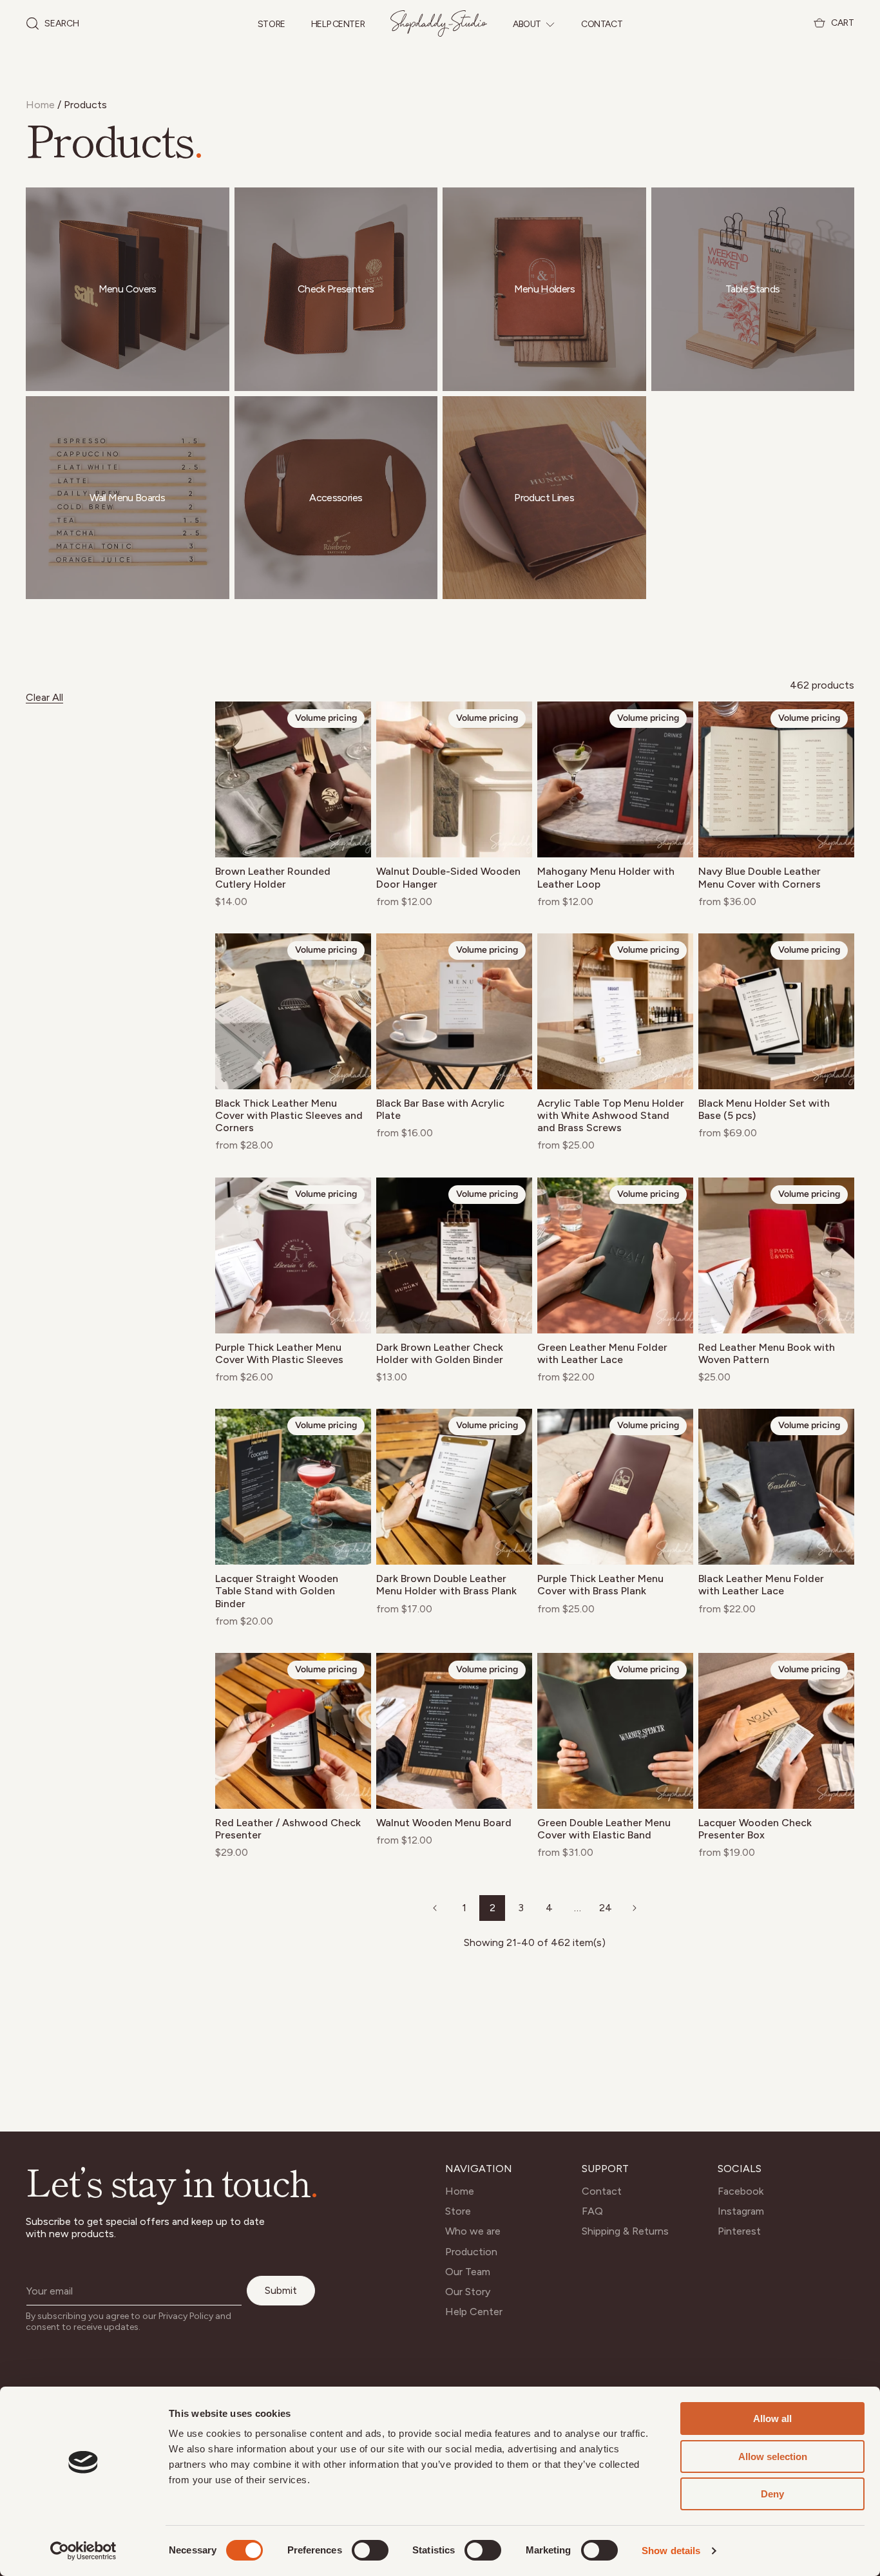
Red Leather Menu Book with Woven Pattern (767, 1353)
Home (40, 105)
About (527, 24)
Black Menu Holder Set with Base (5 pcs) (764, 1109)
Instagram (741, 2211)
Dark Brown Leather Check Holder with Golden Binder (440, 1353)
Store (272, 25)
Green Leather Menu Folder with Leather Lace (602, 1353)
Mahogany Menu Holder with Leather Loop (606, 877)
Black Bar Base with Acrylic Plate (440, 1109)
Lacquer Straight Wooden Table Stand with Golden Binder (277, 1591)
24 (606, 1908)
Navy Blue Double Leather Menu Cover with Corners (760, 877)
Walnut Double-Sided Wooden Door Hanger (448, 877)
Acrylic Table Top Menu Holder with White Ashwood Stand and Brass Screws (611, 1115)
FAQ (592, 2211)
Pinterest (739, 2231)
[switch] (370, 2550)
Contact (602, 24)
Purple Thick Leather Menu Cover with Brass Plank (600, 1585)
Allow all (772, 2419)
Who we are (473, 2231)
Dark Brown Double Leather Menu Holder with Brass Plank (446, 1585)
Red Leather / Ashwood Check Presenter (288, 1829)
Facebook (741, 2191)
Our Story (468, 2292)
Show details (671, 2551)
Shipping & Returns (625, 2231)
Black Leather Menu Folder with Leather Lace (761, 1585)
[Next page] (634, 1908)
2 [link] (493, 1908)
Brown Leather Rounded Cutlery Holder (273, 877)
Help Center (338, 25)
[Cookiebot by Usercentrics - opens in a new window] (83, 2551)
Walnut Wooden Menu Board (444, 1823)
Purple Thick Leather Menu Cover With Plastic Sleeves (279, 1353)
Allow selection (773, 2457)
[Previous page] (435, 1908)
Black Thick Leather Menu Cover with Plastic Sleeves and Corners (289, 1115)
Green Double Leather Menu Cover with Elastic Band (604, 1829)
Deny (772, 2494)
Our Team (468, 2272)
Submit (281, 2290)
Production (471, 2252)
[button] (53, 24)
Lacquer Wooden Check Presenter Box (755, 1829)
